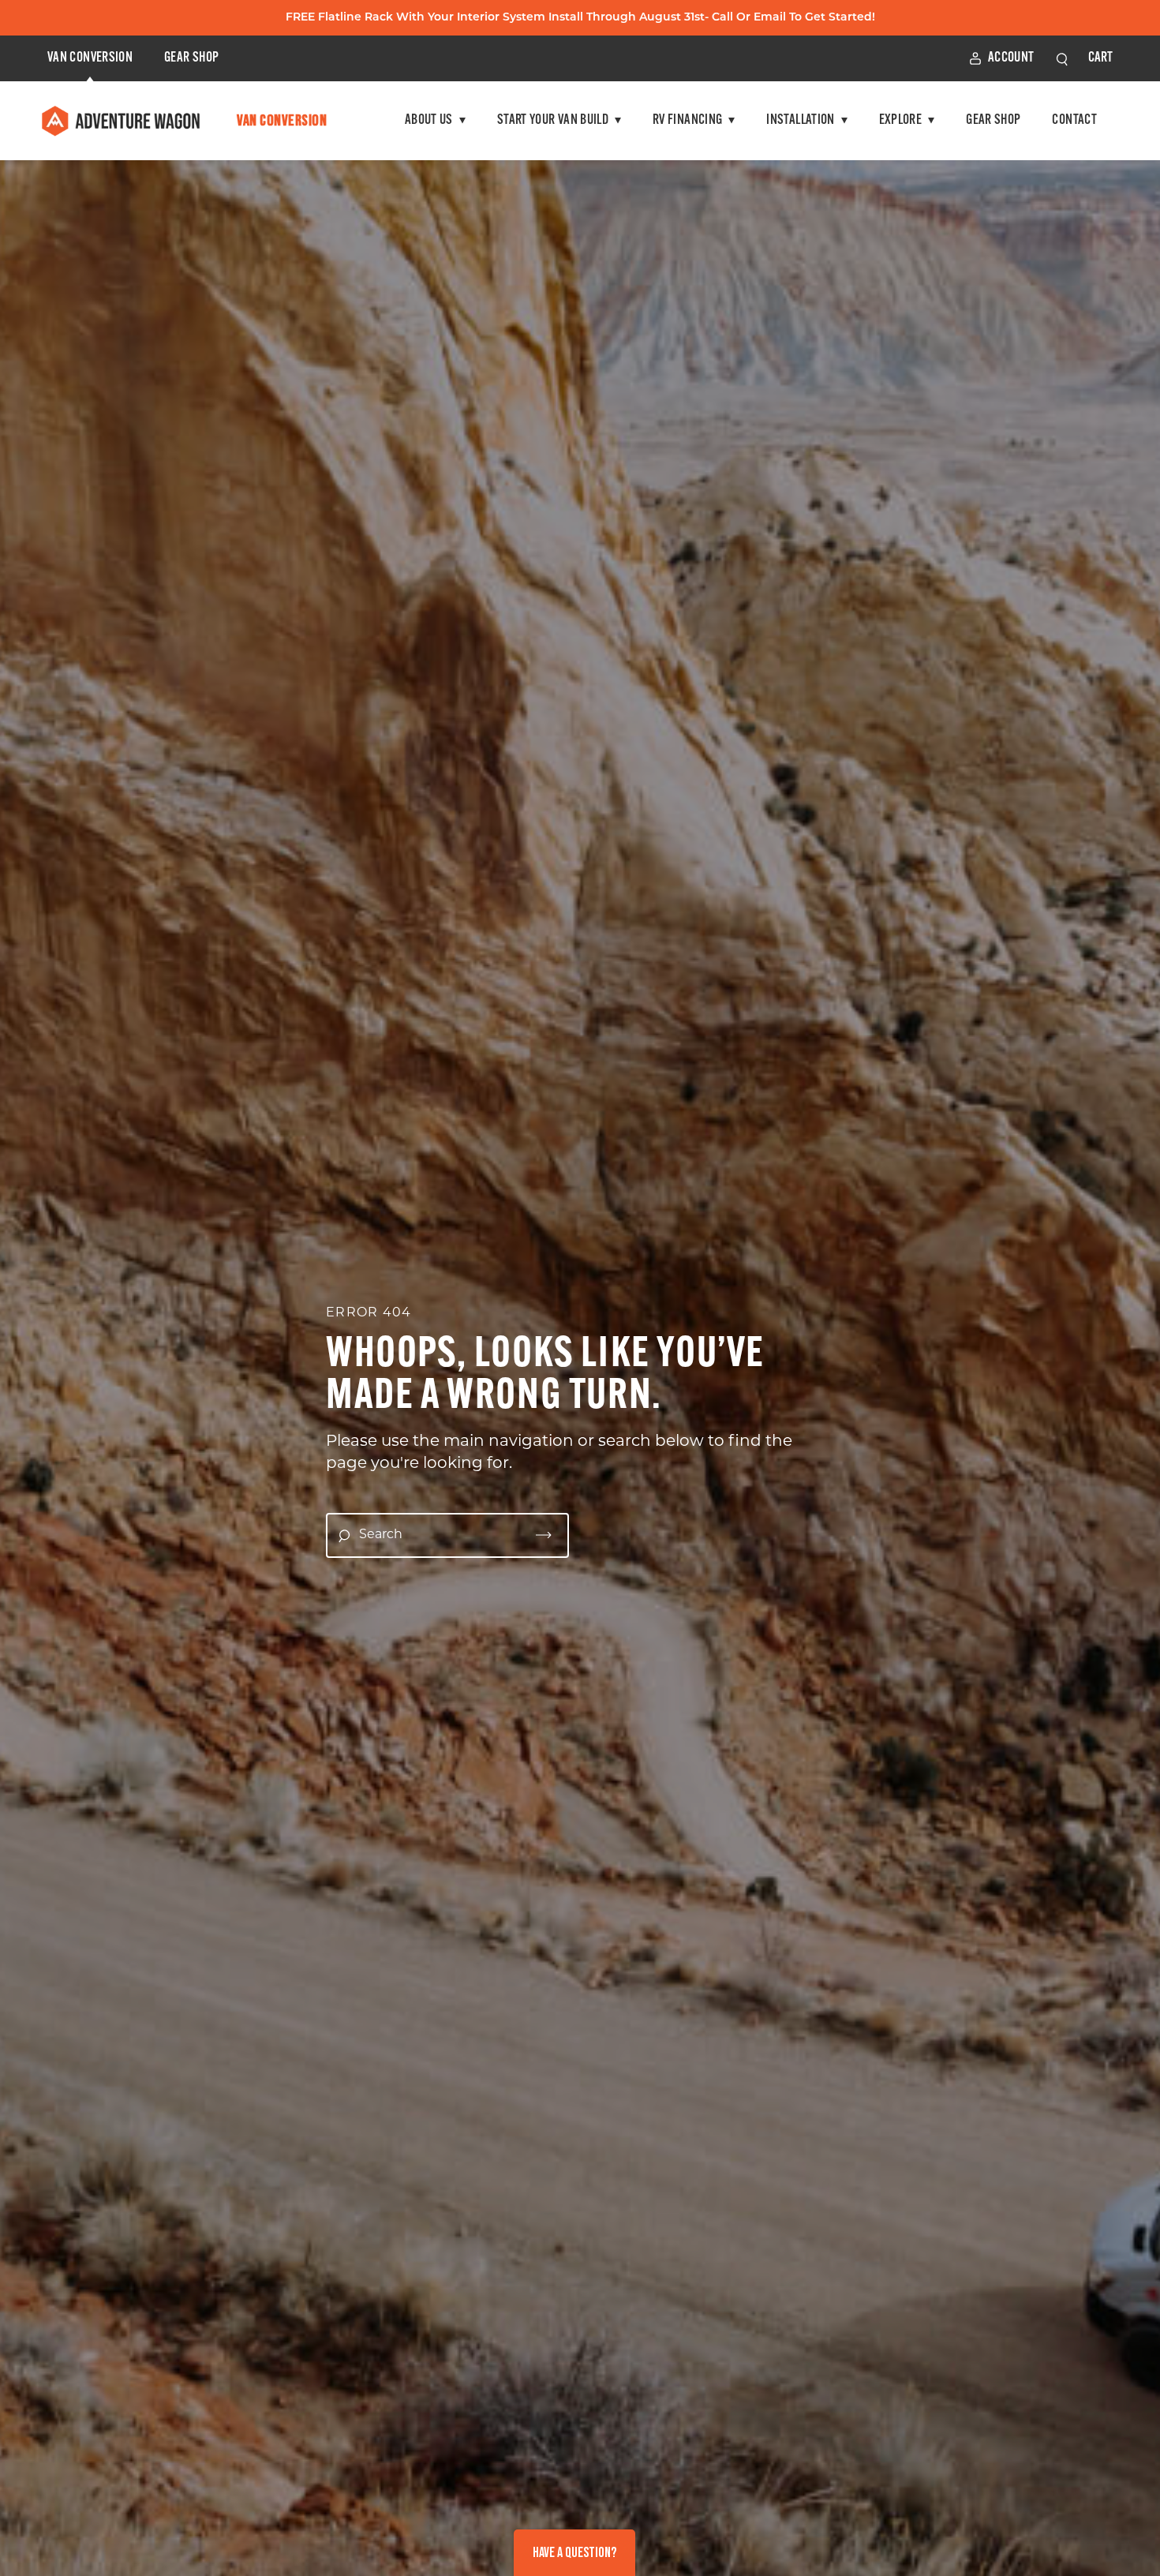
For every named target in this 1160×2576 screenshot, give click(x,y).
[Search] (544, 1535)
